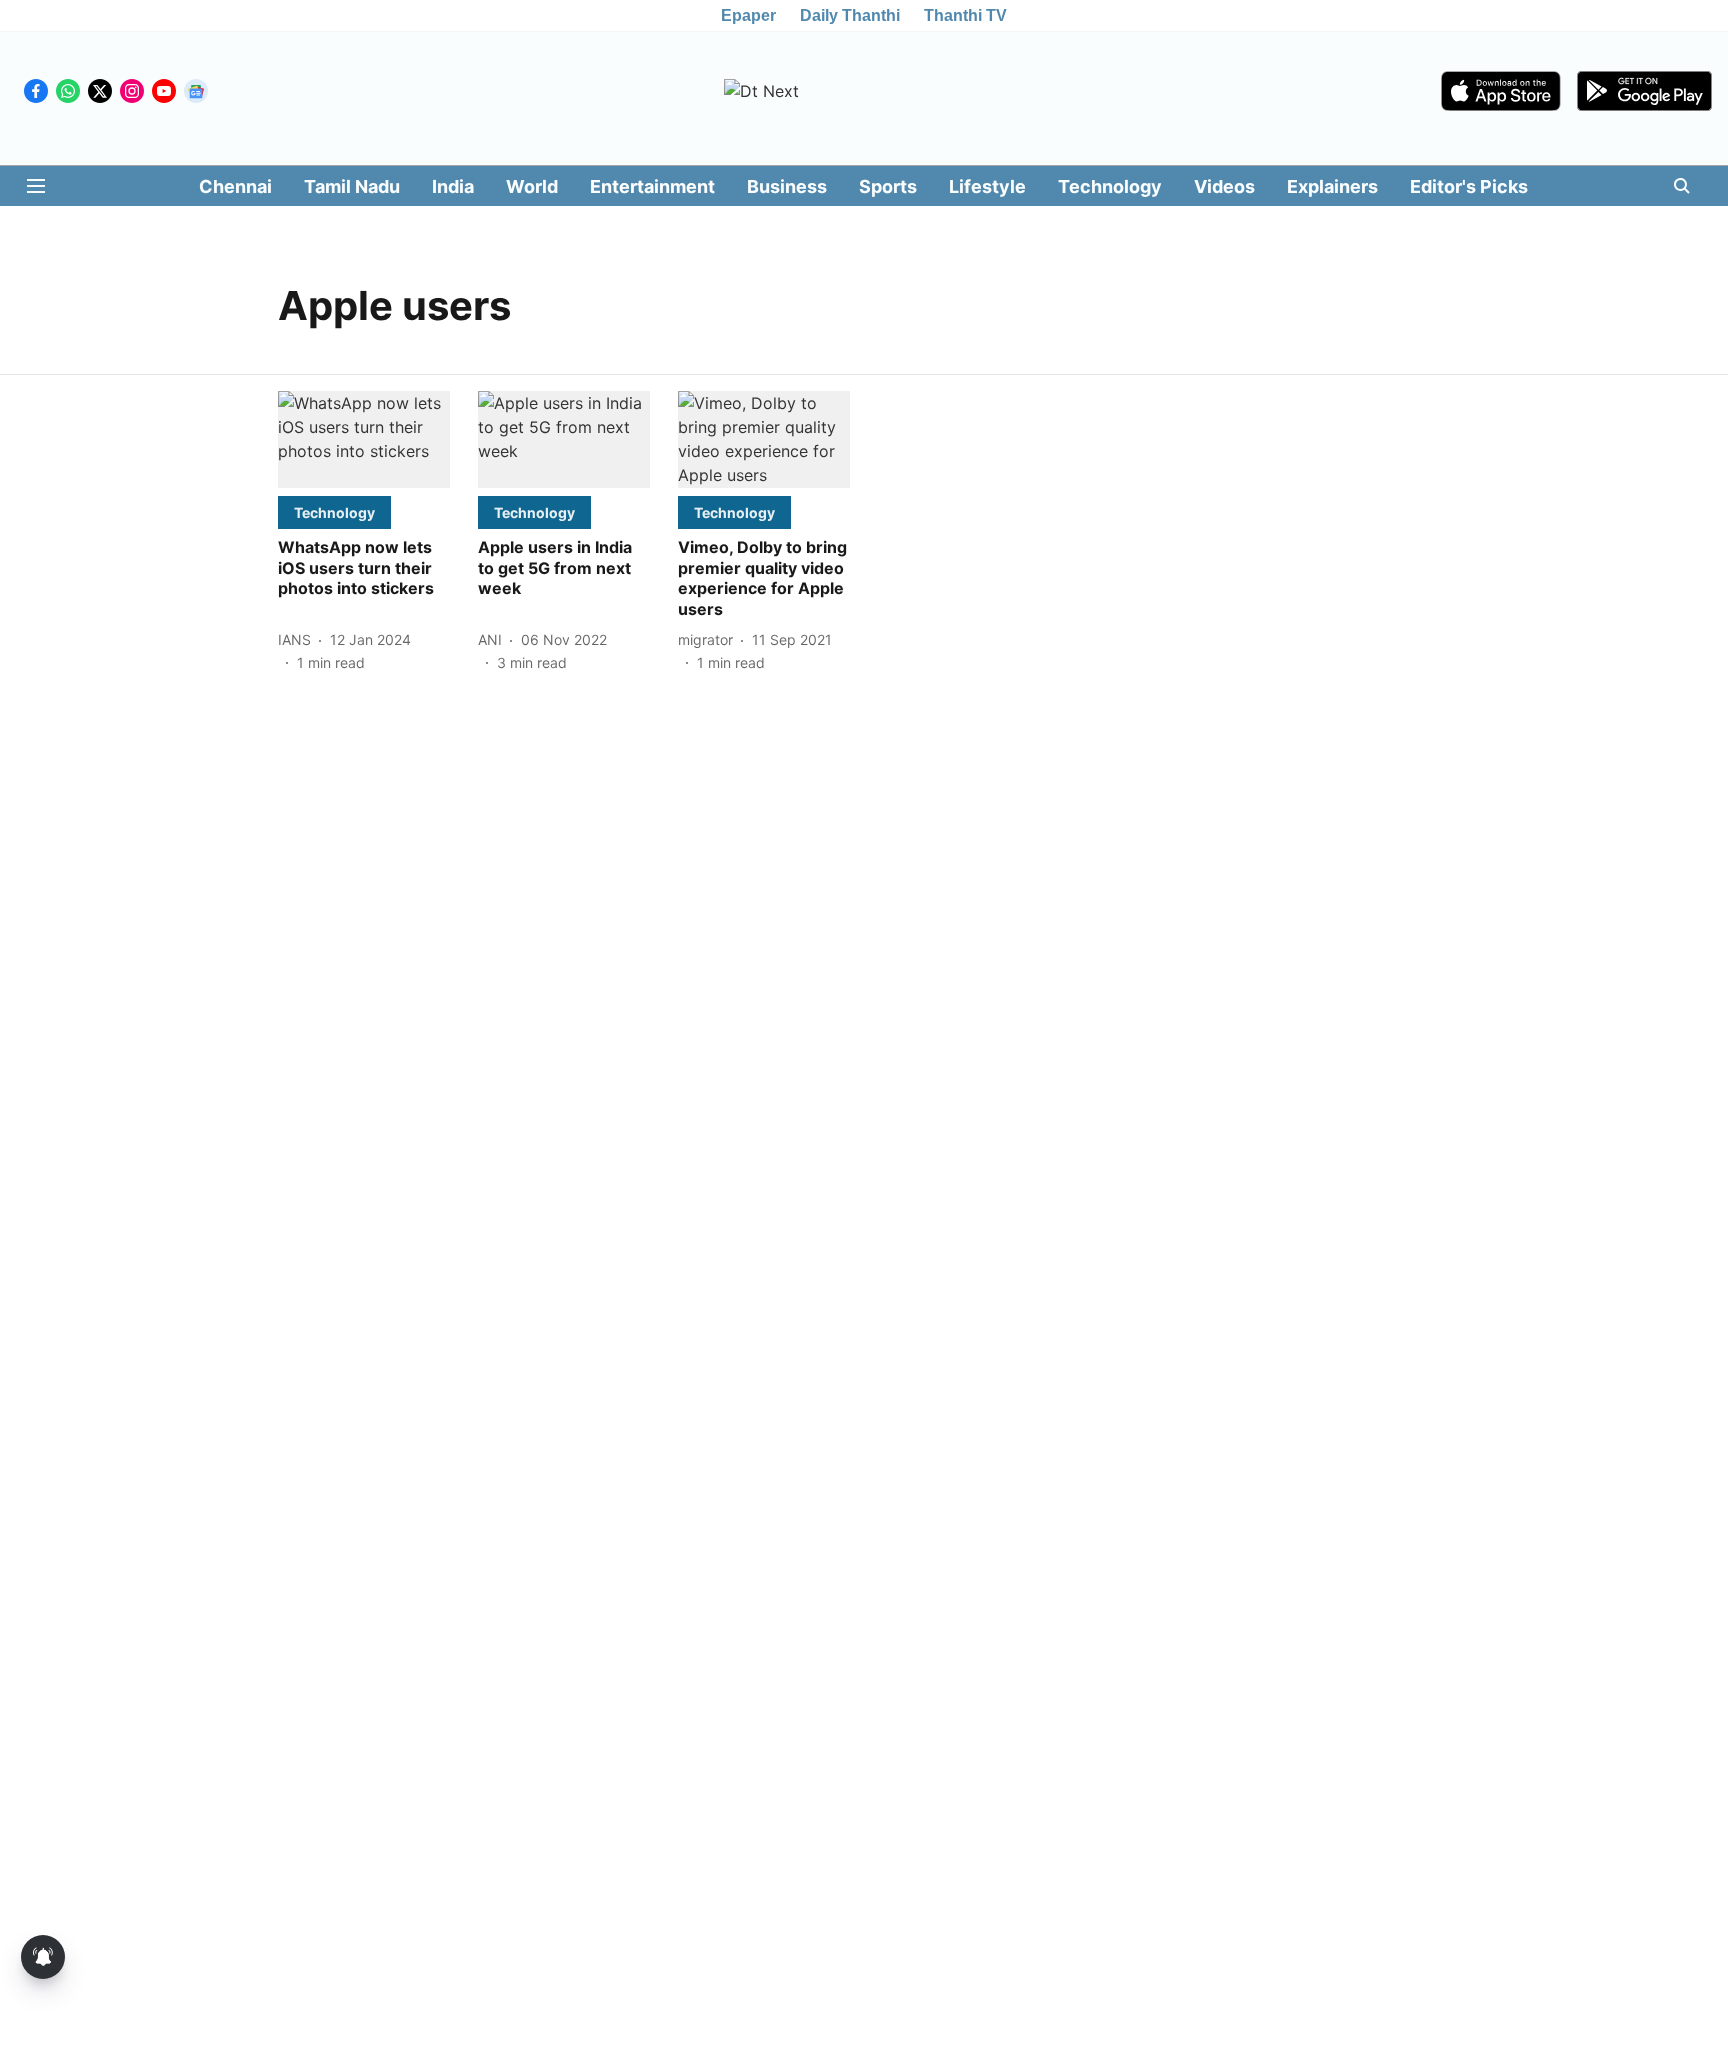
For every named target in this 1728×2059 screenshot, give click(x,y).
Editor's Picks (1469, 186)
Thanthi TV (965, 15)
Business (787, 186)
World (532, 186)
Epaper (748, 15)
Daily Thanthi (850, 15)
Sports (888, 186)
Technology (1110, 186)
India (453, 186)
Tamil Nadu (352, 186)
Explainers (1332, 186)
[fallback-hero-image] (364, 439)
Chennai (235, 186)
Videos (1224, 186)
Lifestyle (987, 186)
